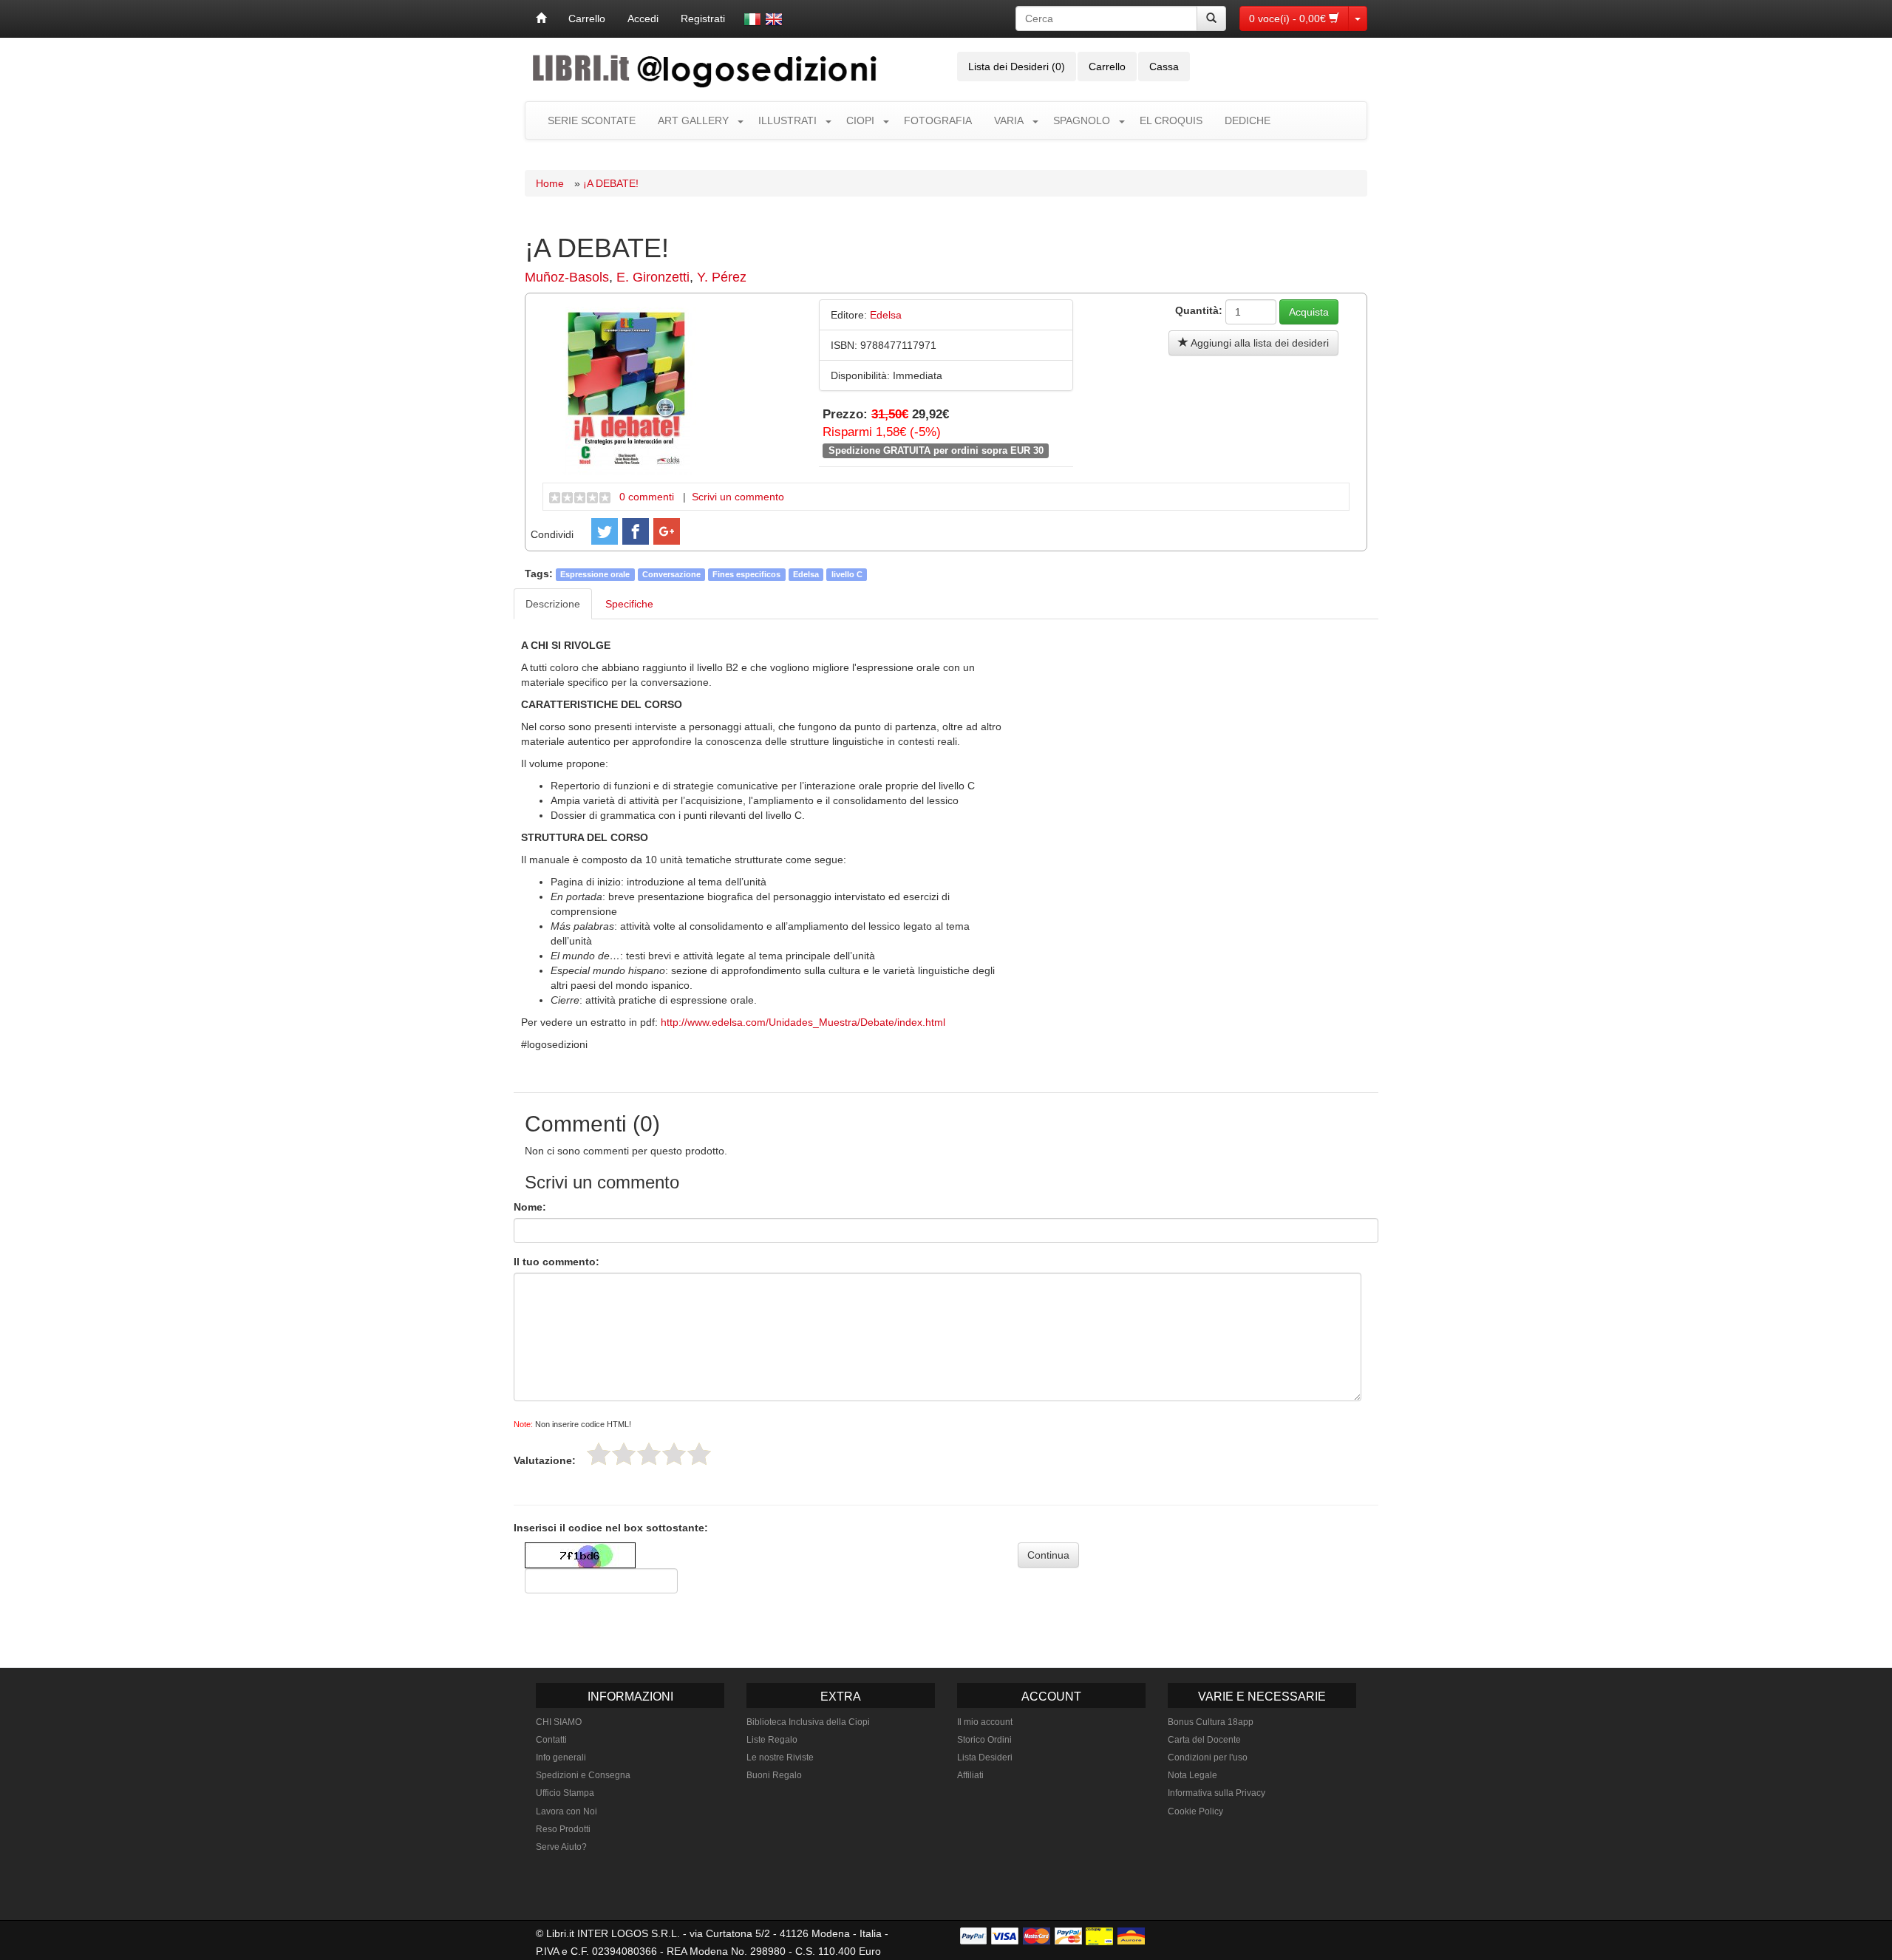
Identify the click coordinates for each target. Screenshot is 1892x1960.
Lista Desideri (985, 1757)
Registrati (703, 18)
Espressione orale (595, 574)
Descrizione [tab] (553, 604)
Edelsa (806, 574)
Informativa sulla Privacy (1216, 1793)
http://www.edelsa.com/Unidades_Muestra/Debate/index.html (803, 1022)
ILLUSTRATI (787, 120)
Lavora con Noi (566, 1811)
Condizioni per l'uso (1208, 1757)
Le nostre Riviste (780, 1757)
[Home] (541, 18)
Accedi (643, 18)
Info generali (561, 1757)
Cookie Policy (1195, 1811)
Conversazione (671, 574)
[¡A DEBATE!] (627, 389)
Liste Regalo (772, 1740)
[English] (774, 19)
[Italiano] (752, 19)
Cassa (1164, 67)
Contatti (551, 1740)
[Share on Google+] (667, 531)
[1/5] (599, 1454)
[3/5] (649, 1454)
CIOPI (860, 120)
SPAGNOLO (1082, 120)
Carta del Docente (1204, 1740)
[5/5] (699, 1454)
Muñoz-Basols (567, 277)
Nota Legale (1192, 1775)
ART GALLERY (693, 120)
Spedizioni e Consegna (583, 1775)
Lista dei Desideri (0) (1017, 67)
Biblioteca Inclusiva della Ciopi (808, 1722)
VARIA (1009, 120)
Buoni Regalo (774, 1775)
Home (550, 183)
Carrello (587, 18)
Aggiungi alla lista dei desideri (1259, 343)
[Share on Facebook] (636, 531)
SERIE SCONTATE (592, 120)
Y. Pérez (722, 277)
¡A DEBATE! (611, 183)
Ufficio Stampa (565, 1793)
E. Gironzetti (653, 277)
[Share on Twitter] (605, 531)
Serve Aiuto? (561, 1847)
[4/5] (674, 1454)
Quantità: (1199, 310)
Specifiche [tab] (629, 604)
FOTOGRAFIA (938, 120)
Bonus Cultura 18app (1211, 1722)
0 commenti (647, 497)
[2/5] (624, 1454)
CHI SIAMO (559, 1722)
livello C (847, 574)
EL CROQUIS (1171, 120)
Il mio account (985, 1722)
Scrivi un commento (738, 497)
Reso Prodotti (563, 1829)
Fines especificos (746, 574)
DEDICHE (1248, 120)
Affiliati (970, 1775)
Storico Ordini (984, 1740)
